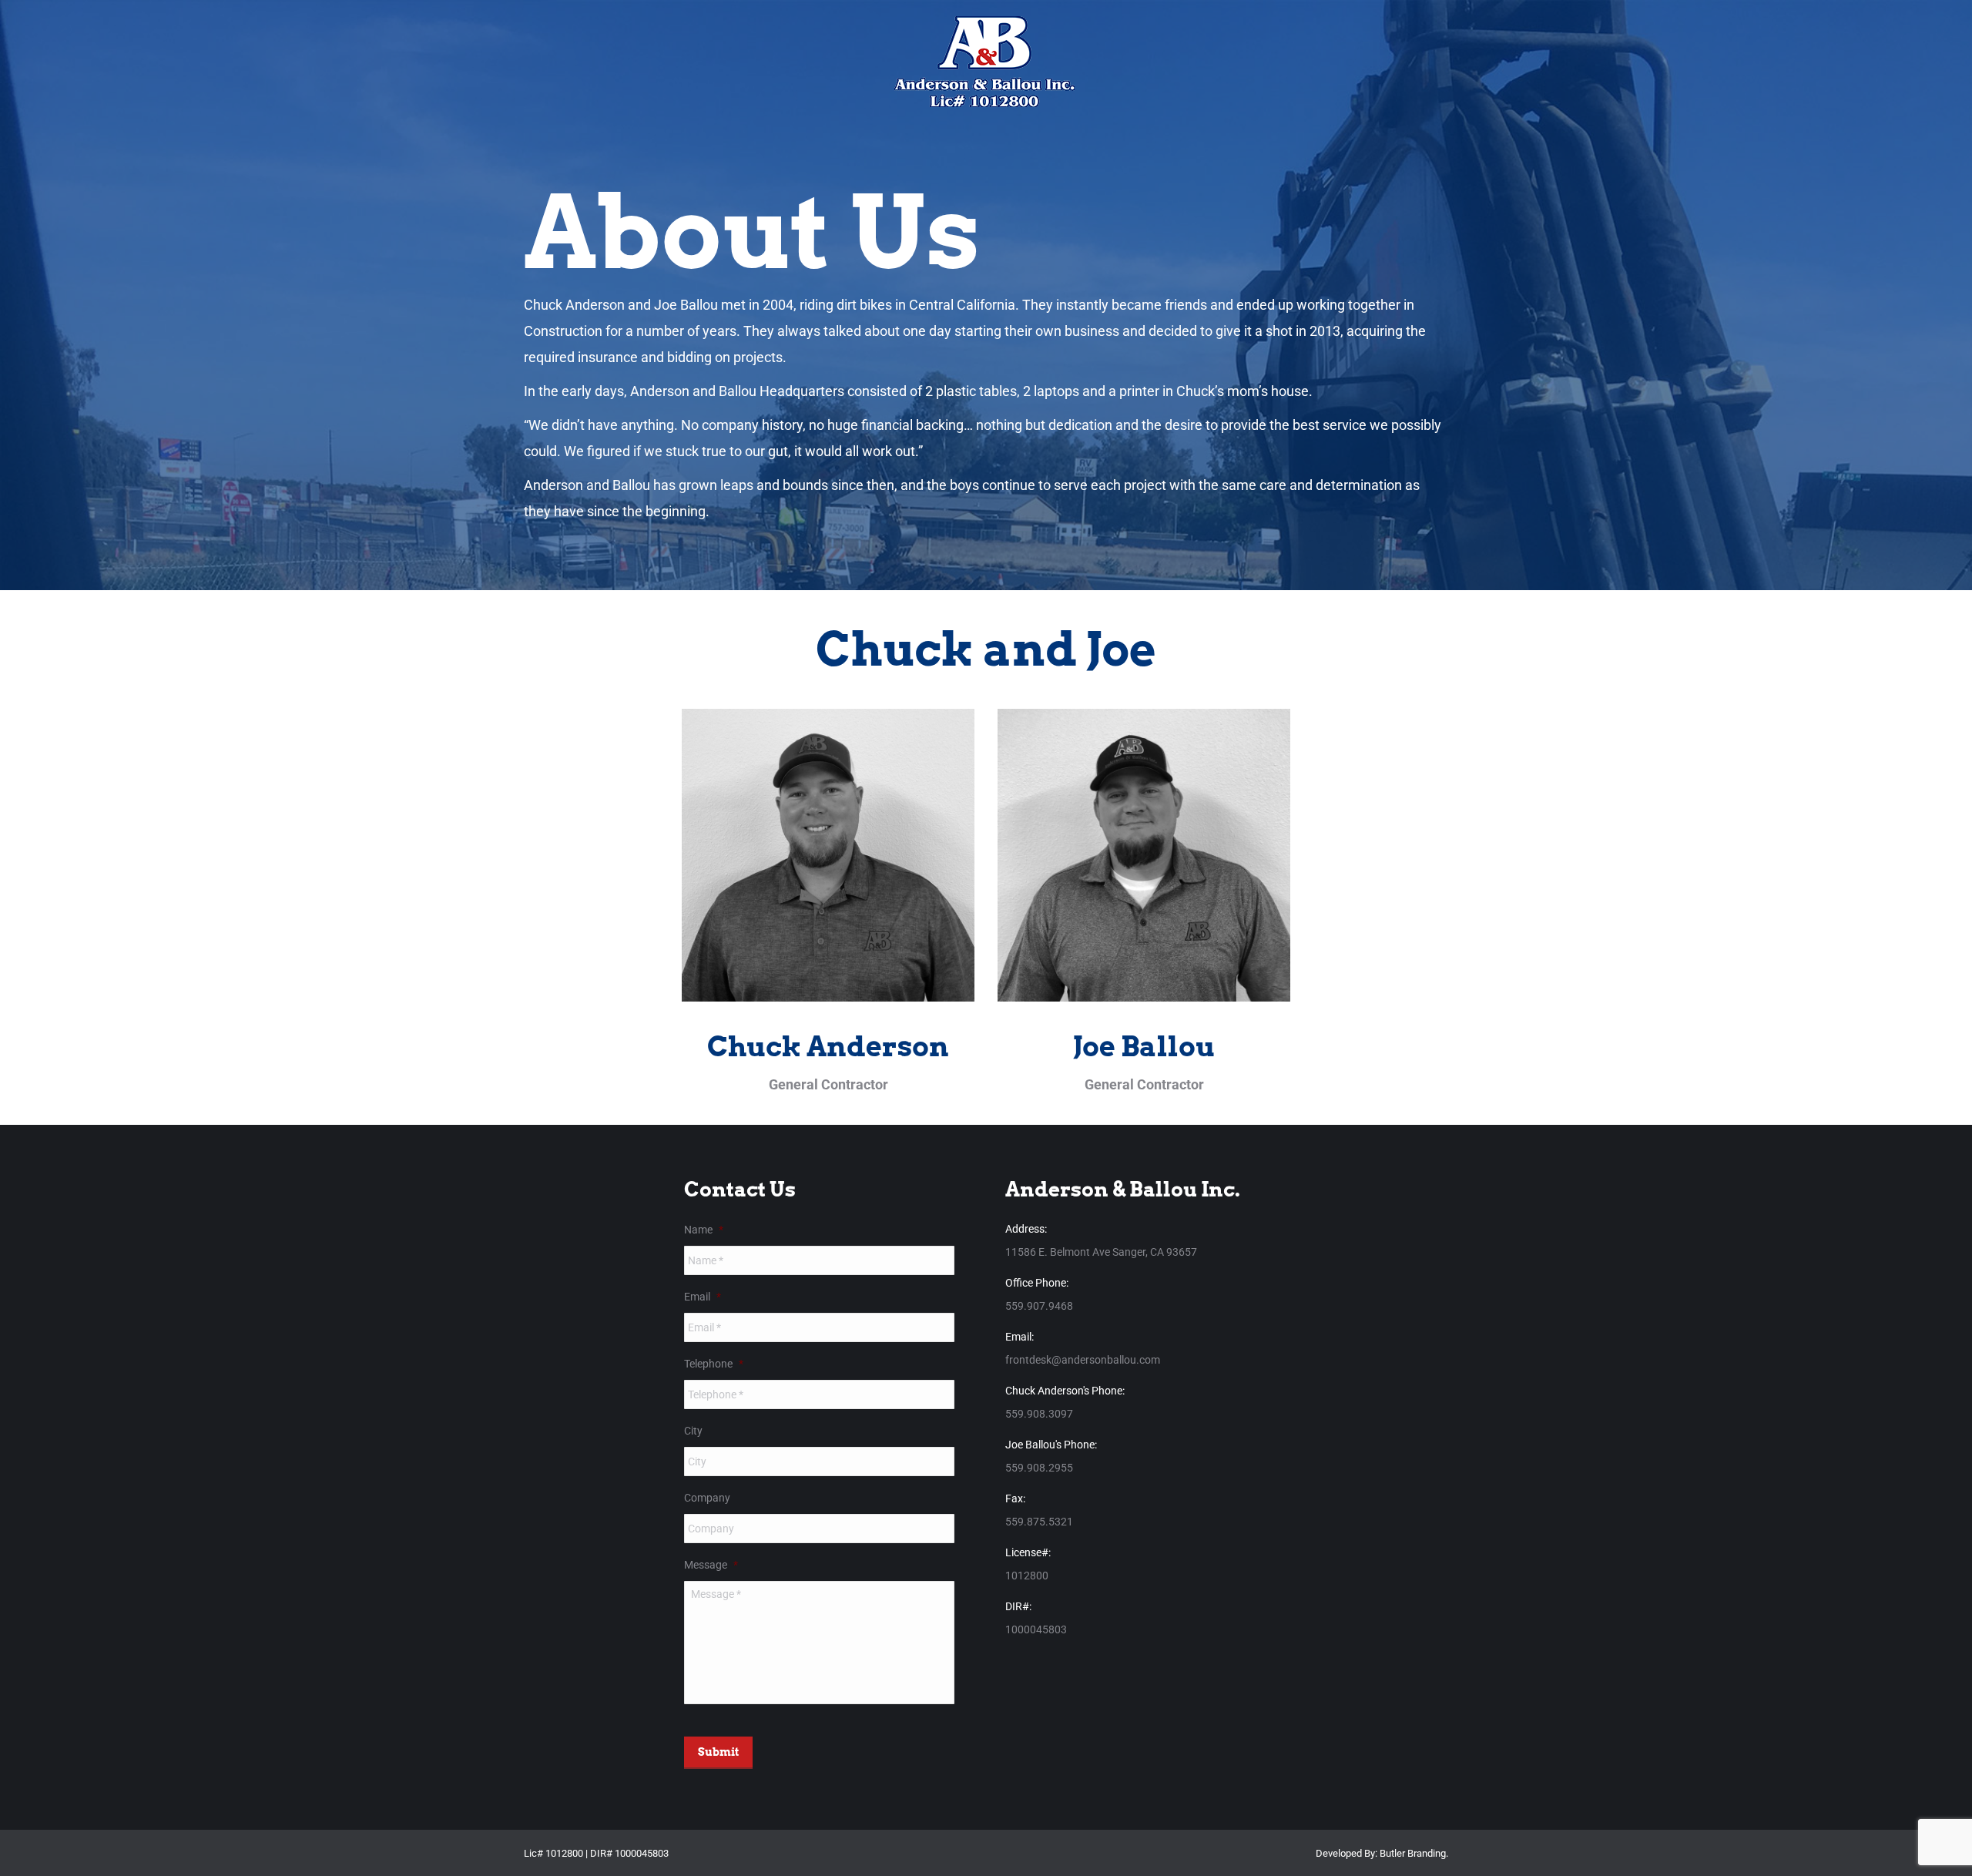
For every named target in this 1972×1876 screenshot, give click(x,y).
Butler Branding (1413, 1853)
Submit (718, 1752)
